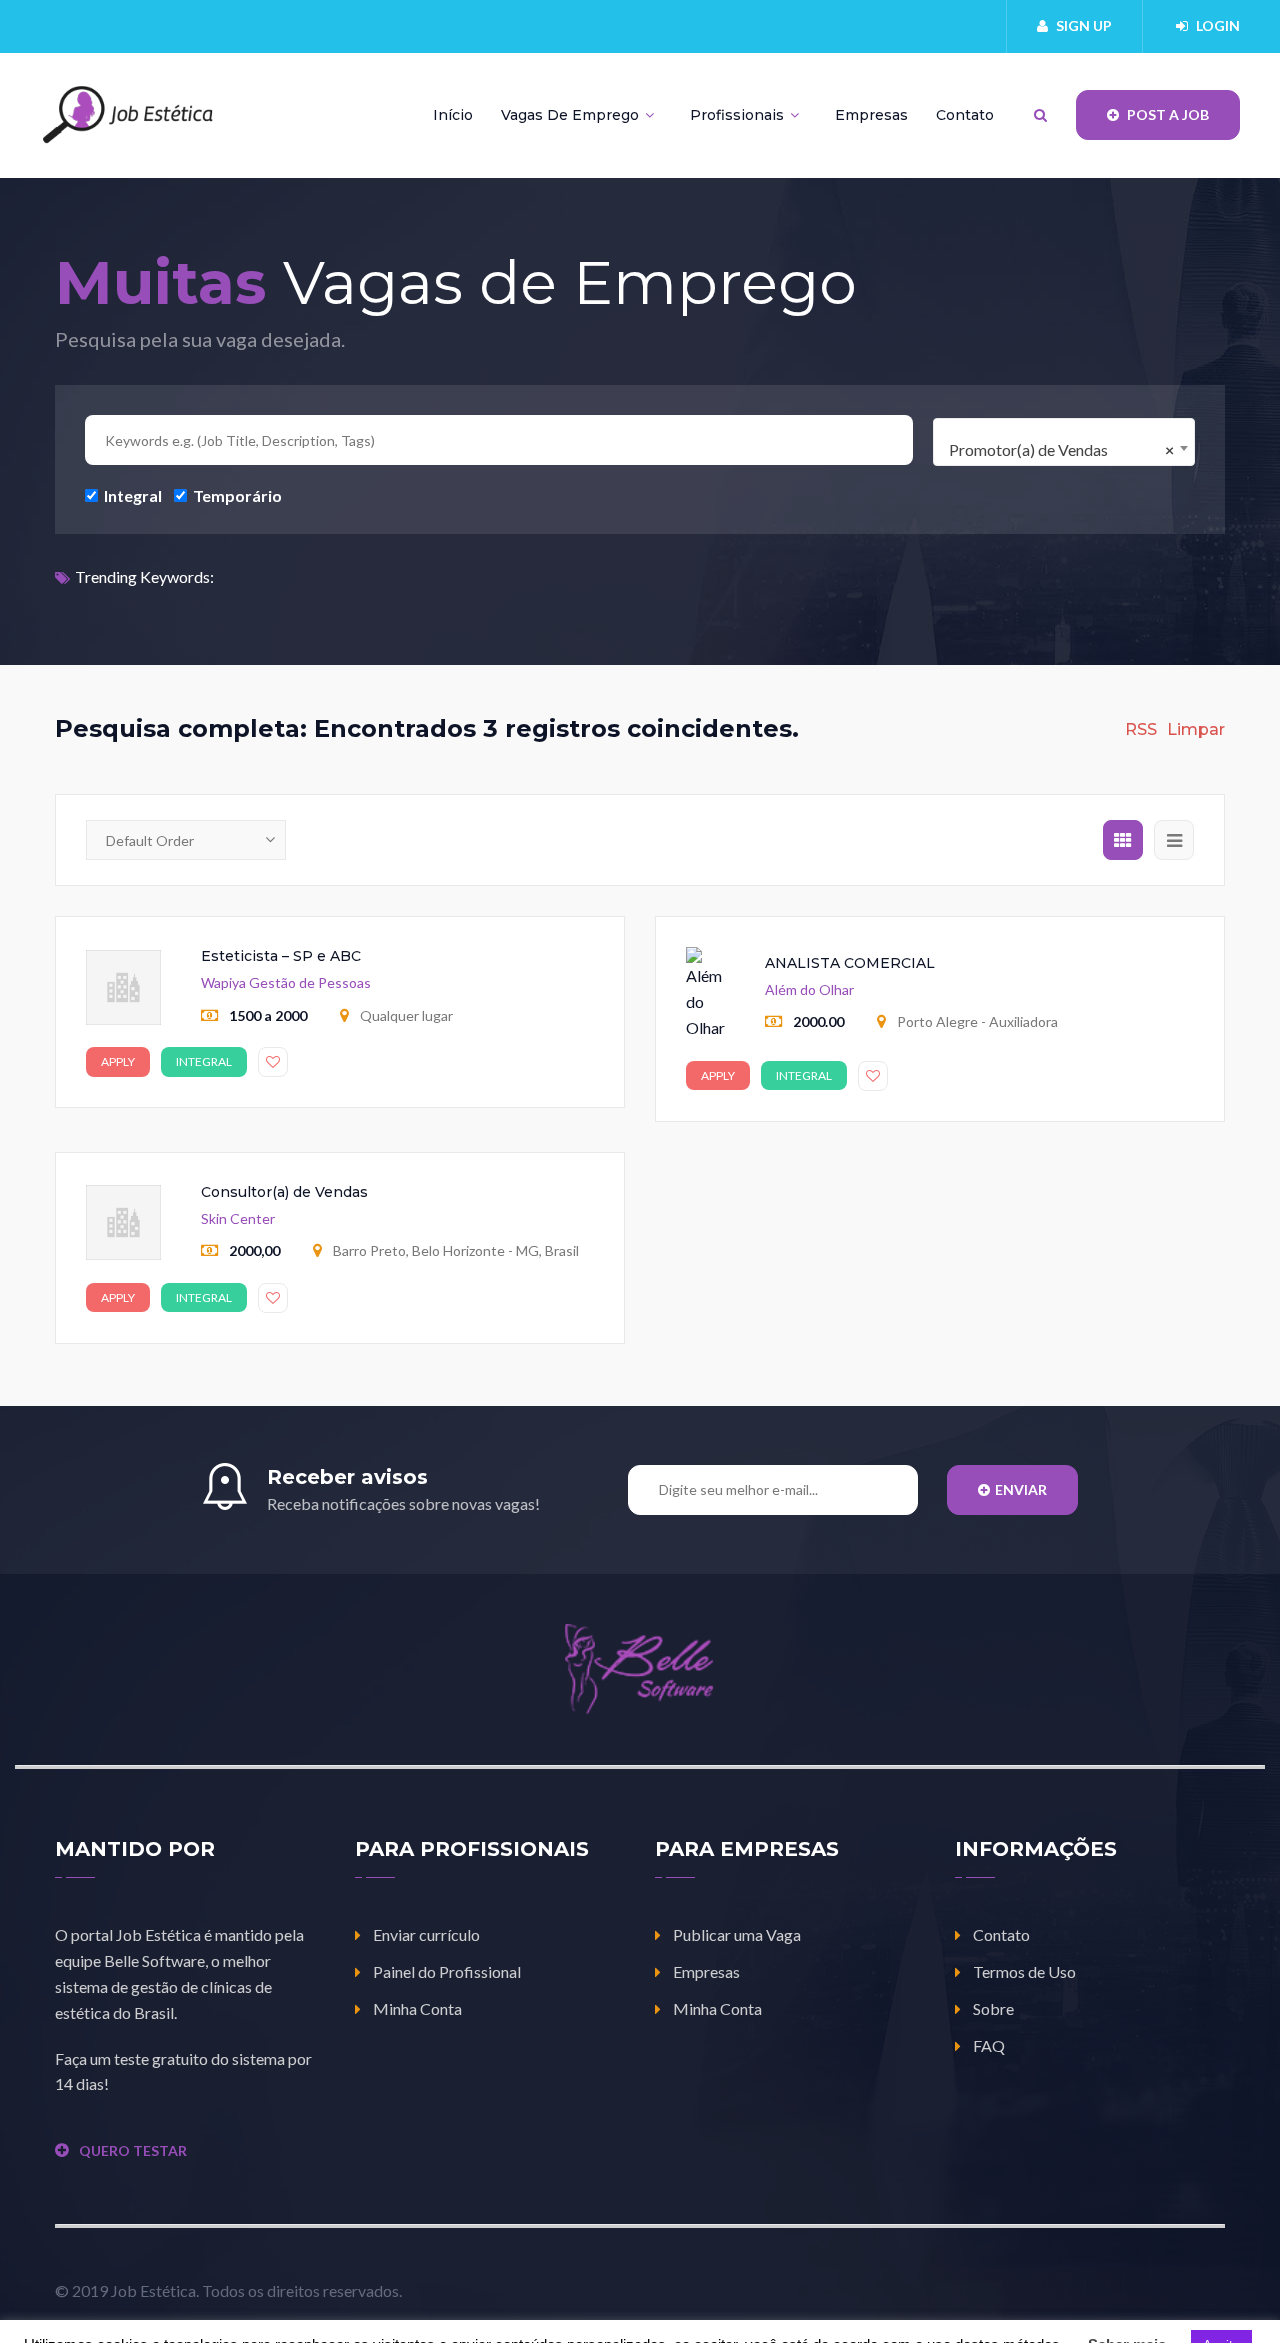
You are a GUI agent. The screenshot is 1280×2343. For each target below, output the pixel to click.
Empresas (871, 115)
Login (1218, 25)
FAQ (989, 2045)
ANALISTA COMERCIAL (850, 963)
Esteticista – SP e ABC (281, 956)
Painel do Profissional (447, 1971)
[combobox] (1064, 442)
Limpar (1196, 729)
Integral (131, 495)
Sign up (1084, 25)
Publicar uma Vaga (737, 1934)
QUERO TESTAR (133, 2150)
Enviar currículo (426, 1934)
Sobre (993, 2008)
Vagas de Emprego (572, 115)
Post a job (1166, 114)
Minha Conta (417, 2008)
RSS (1141, 729)
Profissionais (739, 115)
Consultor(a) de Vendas (284, 1192)
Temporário (236, 495)
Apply (118, 1061)
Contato (965, 115)
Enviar (1021, 1489)
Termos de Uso (1024, 1971)
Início (453, 115)
